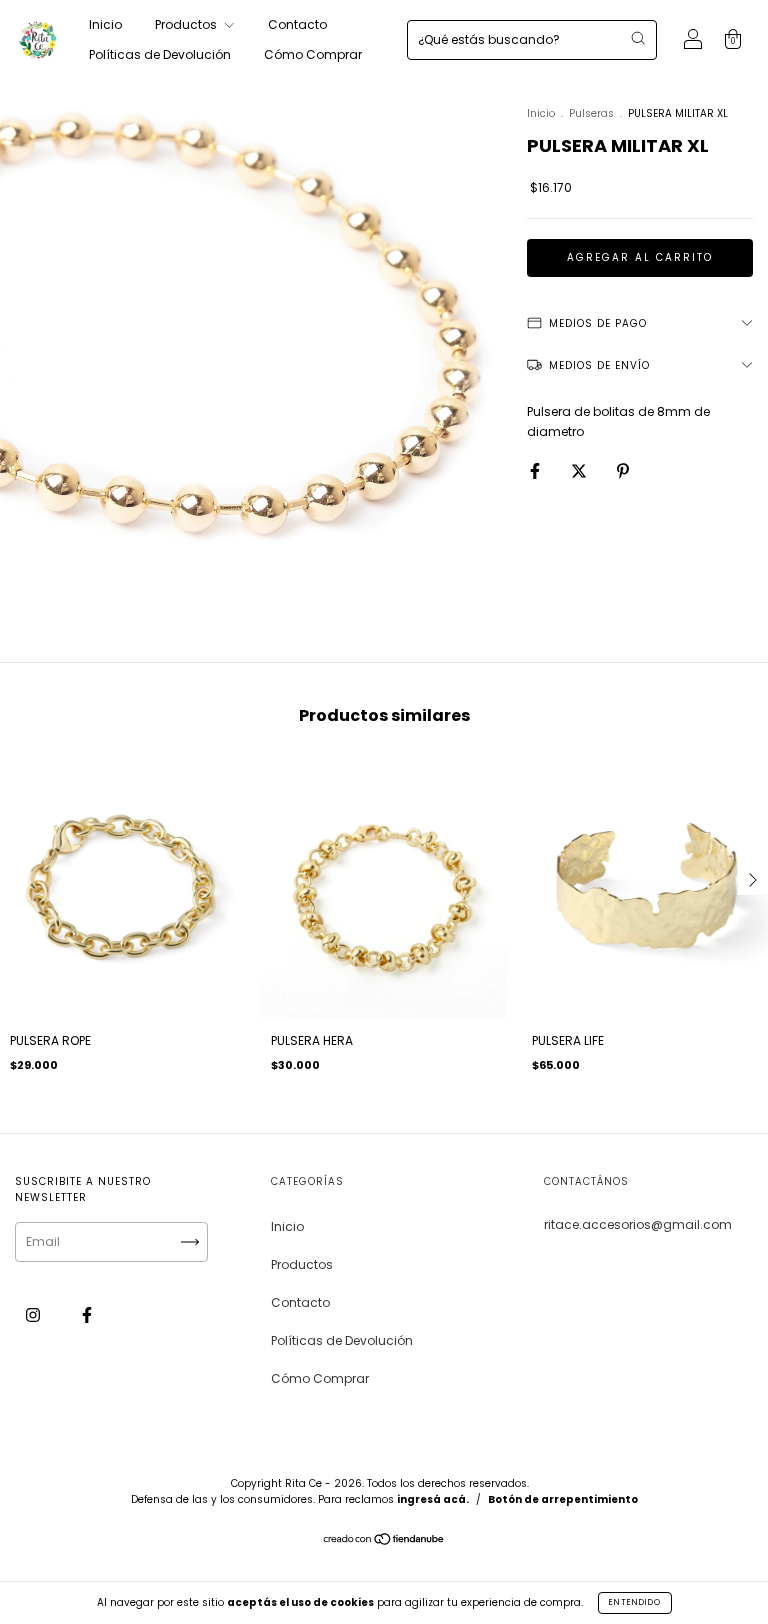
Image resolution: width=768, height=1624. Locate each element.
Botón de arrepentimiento (563, 1499)
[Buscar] (638, 38)
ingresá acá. (433, 1499)
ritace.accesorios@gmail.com (638, 1224)
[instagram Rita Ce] (34, 1314)
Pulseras (591, 113)
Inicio (105, 24)
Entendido (635, 1602)
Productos (187, 24)
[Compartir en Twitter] (580, 470)
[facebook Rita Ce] (87, 1314)
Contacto (297, 24)
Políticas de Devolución (160, 54)
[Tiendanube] (384, 1541)
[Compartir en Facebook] (536, 470)
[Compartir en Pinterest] (623, 470)
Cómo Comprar (313, 54)
